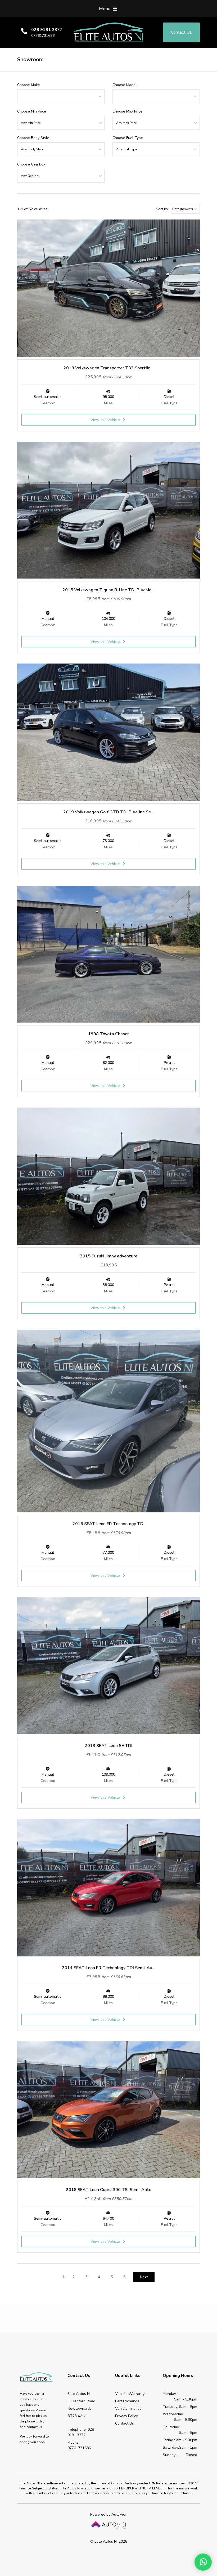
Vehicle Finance (128, 2409)
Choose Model (125, 85)
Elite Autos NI (108, 32)
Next (144, 2277)
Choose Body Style (33, 138)
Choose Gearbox (31, 164)
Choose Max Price (127, 111)
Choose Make (29, 85)
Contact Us (125, 2423)
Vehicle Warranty (130, 2394)
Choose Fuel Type (128, 138)
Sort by (162, 209)
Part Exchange (127, 2401)
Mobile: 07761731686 (79, 2445)
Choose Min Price (32, 111)
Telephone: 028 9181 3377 (81, 2432)
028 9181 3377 (47, 30)
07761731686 (43, 36)
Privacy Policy (126, 2416)
